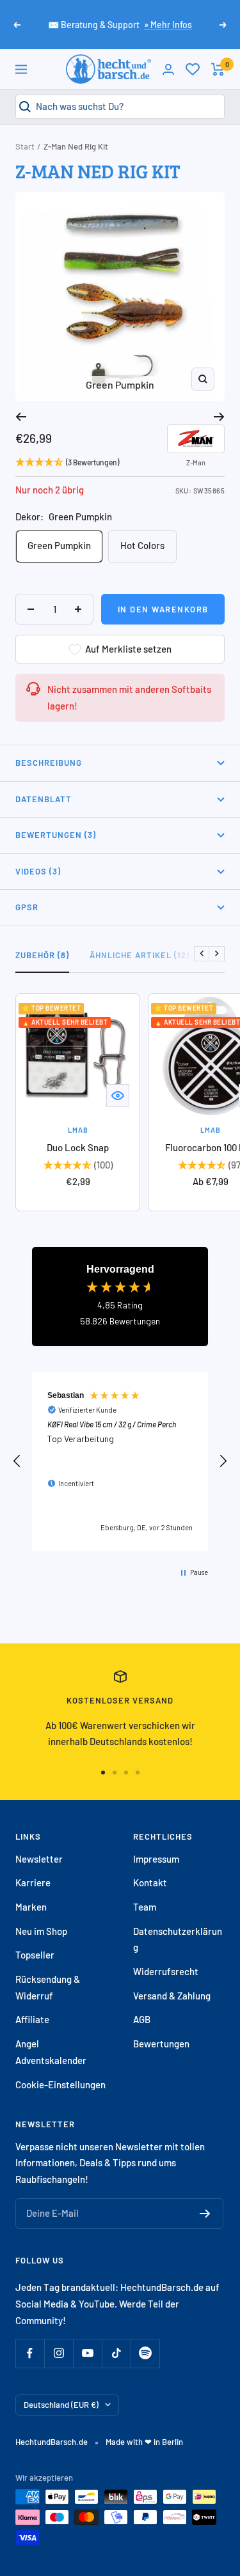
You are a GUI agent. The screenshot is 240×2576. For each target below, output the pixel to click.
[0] (193, 69)
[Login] (168, 69)
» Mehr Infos (168, 25)
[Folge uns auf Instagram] (59, 2353)
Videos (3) (38, 871)
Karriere (33, 1882)
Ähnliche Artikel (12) (140, 955)
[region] (120, 1462)
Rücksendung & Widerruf (48, 1987)
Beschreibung (49, 763)
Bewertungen (161, 2044)
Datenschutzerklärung (178, 1939)
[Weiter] (219, 417)
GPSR (27, 907)
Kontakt (150, 1882)
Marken (31, 1907)
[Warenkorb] (218, 69)
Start (25, 146)
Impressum (156, 1859)
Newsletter (39, 1859)
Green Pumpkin (59, 545)
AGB (142, 2019)
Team (145, 1907)
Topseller (35, 1955)
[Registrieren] (205, 2214)
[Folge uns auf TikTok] (116, 2353)
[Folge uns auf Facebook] (30, 2353)
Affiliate (32, 2019)
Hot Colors (142, 545)
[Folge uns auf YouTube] (87, 2353)
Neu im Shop (41, 1931)
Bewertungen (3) (56, 835)
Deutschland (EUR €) (61, 2405)
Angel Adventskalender (51, 2052)
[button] (17, 1461)
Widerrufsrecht (166, 1971)
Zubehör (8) (42, 955)
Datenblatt (44, 799)
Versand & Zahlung (172, 1996)
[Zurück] (21, 417)
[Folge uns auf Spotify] (145, 2353)
